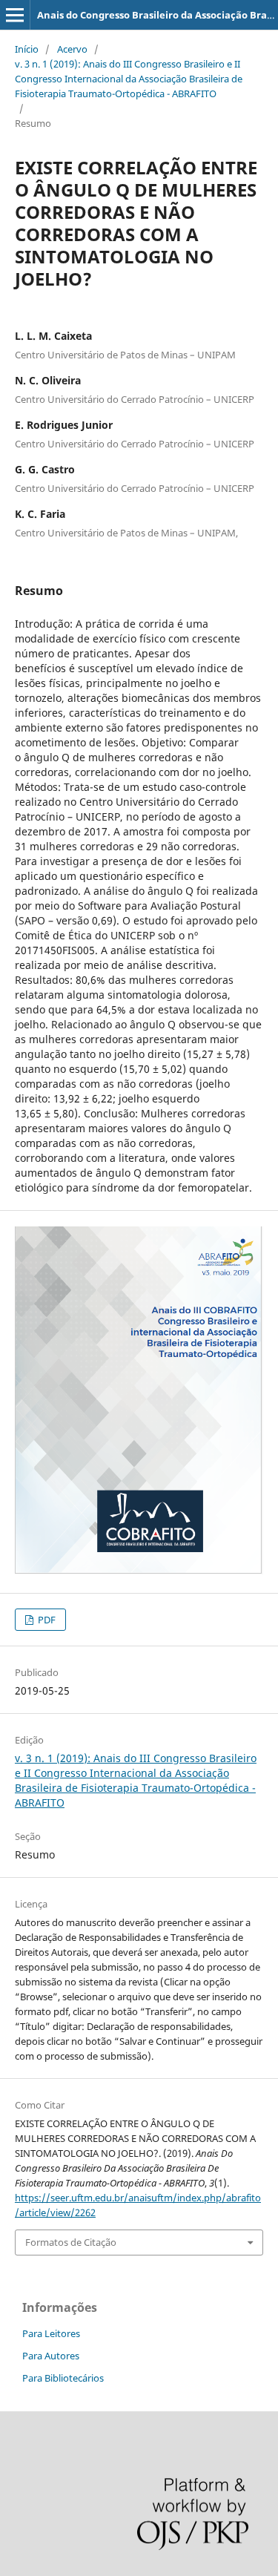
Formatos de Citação (71, 2242)
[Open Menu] (15, 15)
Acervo (72, 49)
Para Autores (51, 2356)
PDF (46, 1620)
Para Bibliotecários (63, 2378)
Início (27, 49)
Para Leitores (51, 2333)
